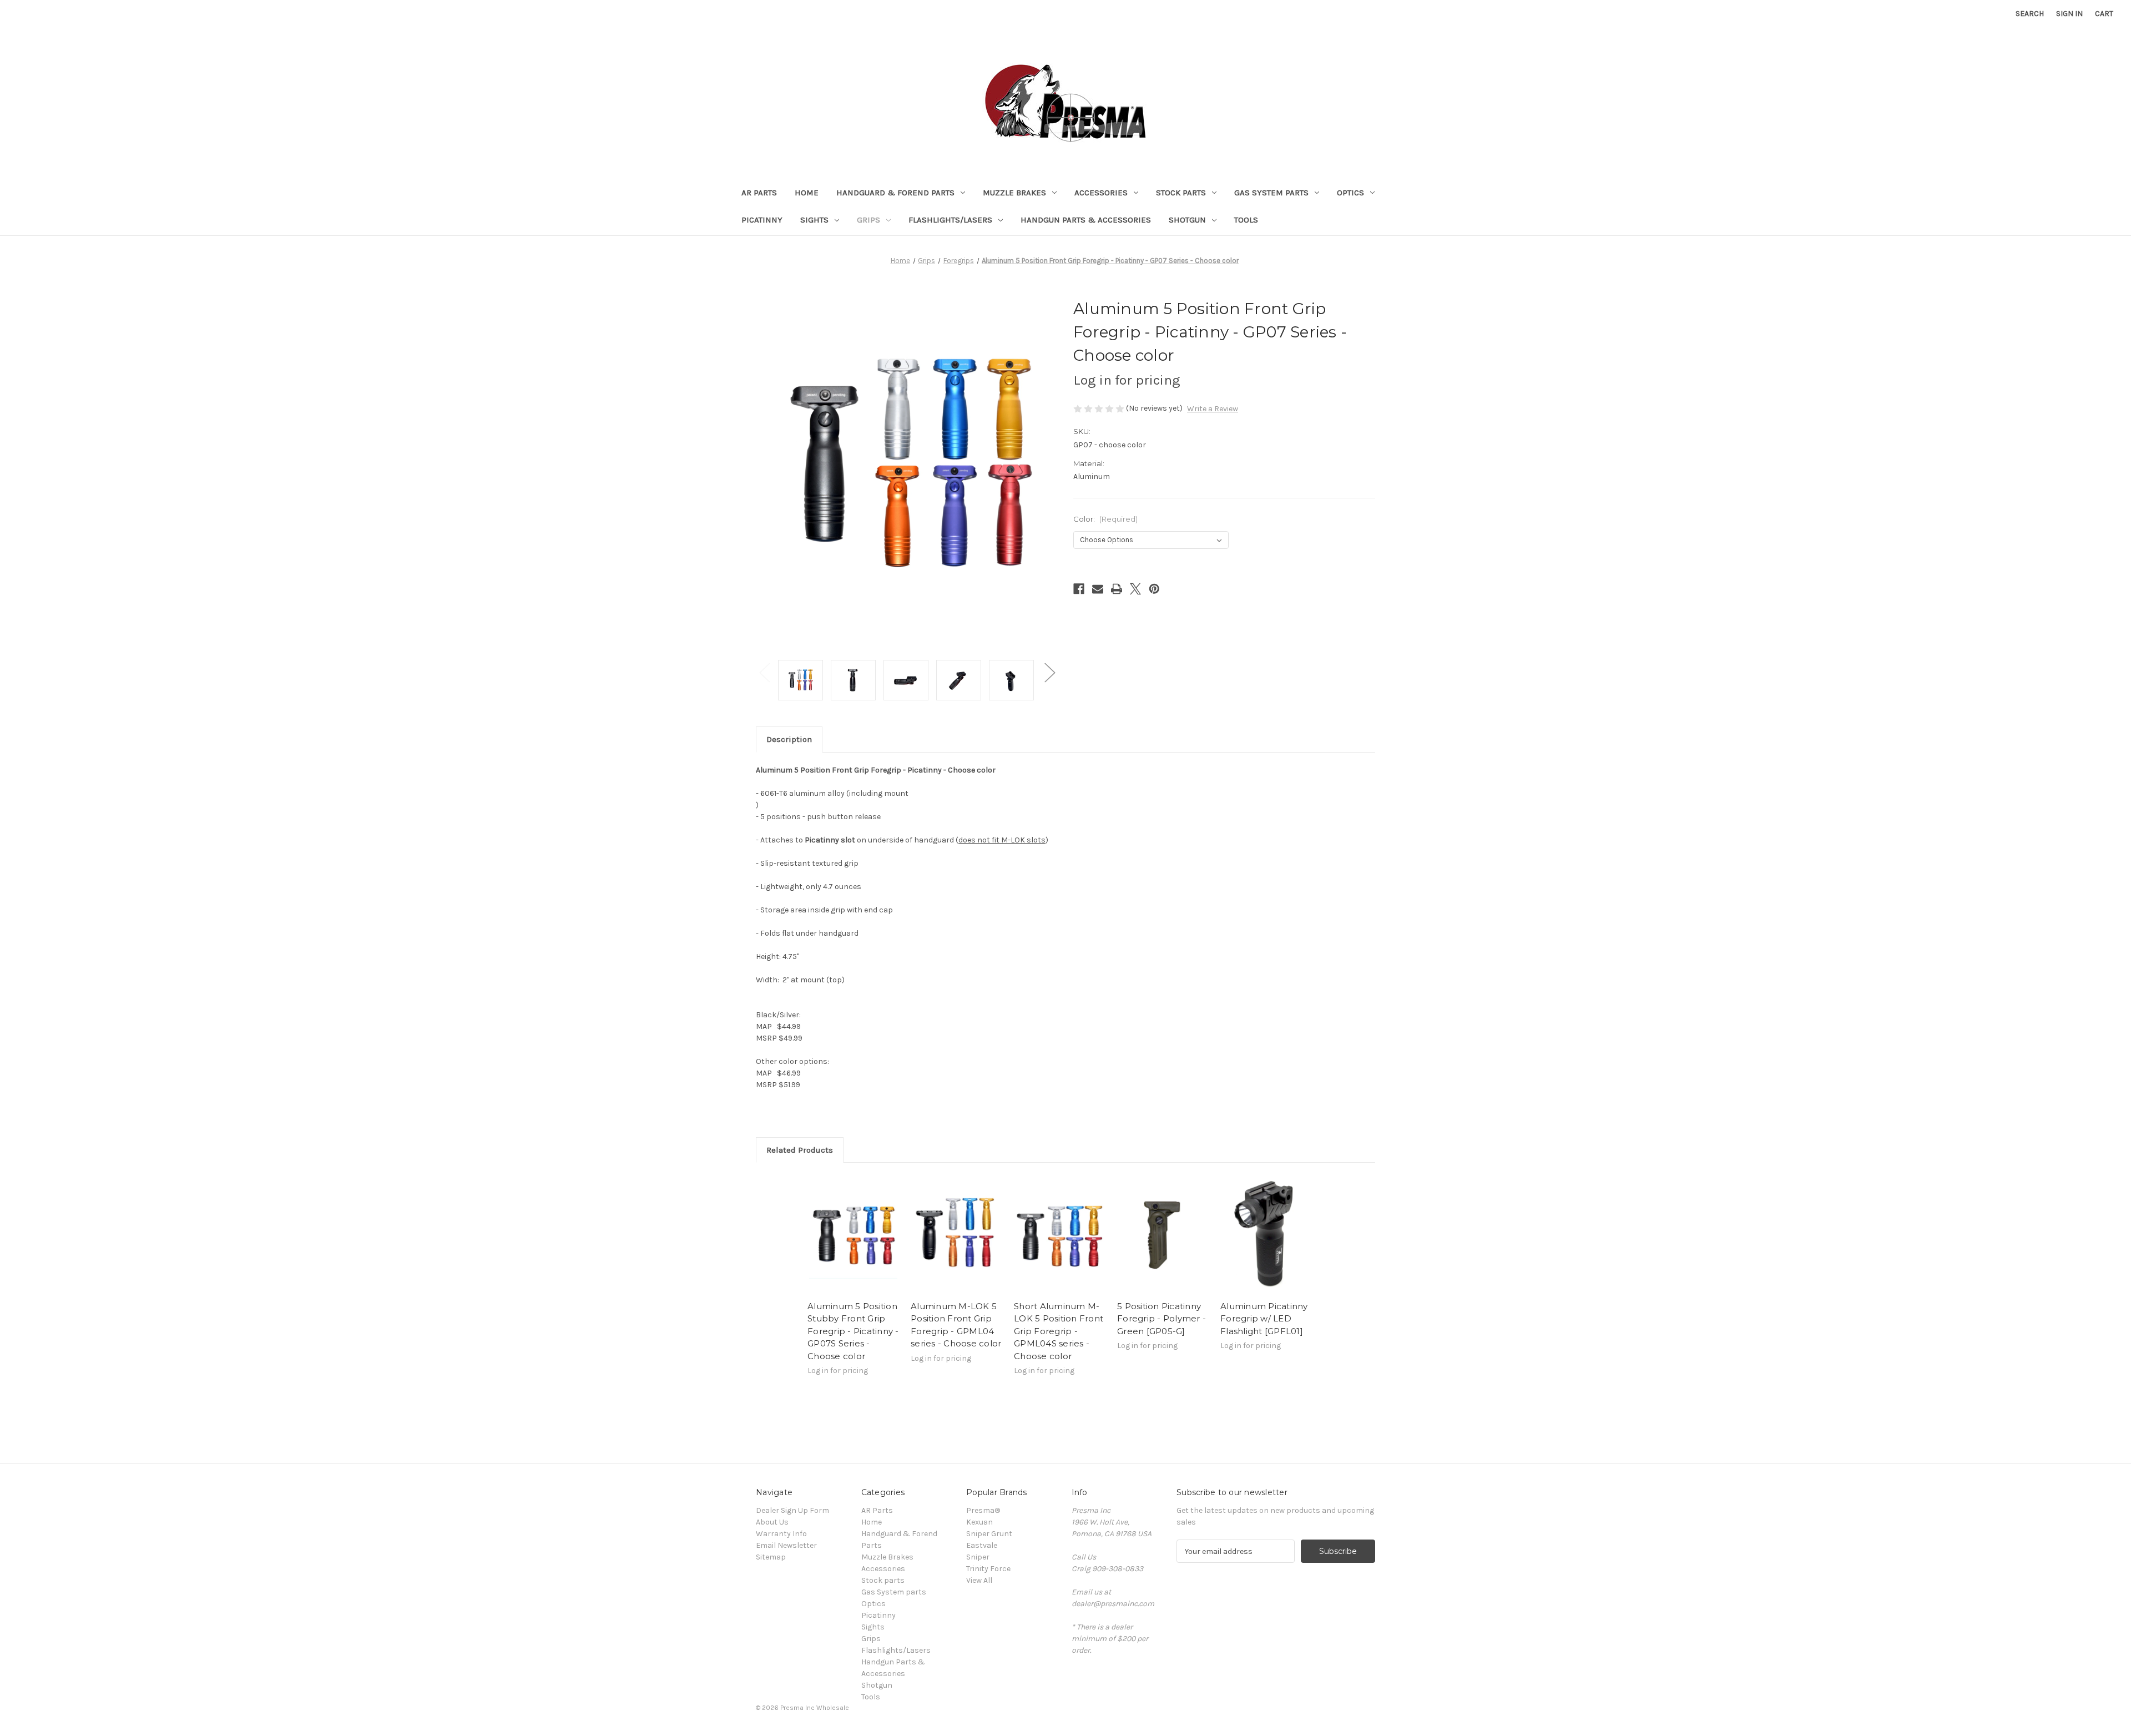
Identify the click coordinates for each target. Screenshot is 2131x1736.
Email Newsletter (786, 1545)
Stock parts (1181, 193)
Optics (1350, 193)
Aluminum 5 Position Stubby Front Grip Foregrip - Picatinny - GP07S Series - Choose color (853, 1331)
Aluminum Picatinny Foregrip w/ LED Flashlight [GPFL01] (1264, 1319)
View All (979, 1580)
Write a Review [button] (1213, 409)
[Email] (1098, 589)
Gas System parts (1271, 193)
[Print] (1117, 589)
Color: (1105, 519)
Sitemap (771, 1557)
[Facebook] (1079, 589)
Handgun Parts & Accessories (1086, 220)
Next (1049, 672)
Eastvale (982, 1545)
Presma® (983, 1510)
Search (2030, 14)
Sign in (2069, 14)
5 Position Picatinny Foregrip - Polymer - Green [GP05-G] (1162, 1319)
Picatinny (762, 220)
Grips (868, 220)
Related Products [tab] (800, 1150)
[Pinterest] (1154, 589)
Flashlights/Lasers (950, 220)
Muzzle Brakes (1014, 193)
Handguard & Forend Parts (895, 193)
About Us (772, 1522)
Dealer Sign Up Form (792, 1510)
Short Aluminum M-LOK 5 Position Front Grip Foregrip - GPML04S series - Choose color (1059, 1331)
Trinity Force (988, 1569)
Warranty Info (781, 1534)
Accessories (1101, 193)
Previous (764, 672)
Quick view (854, 1234)
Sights (814, 220)
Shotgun (1187, 220)
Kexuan (979, 1522)
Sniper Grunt (989, 1534)
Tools (1246, 220)
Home (807, 193)
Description (789, 739)
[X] (1135, 589)
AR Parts (759, 193)
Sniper (978, 1557)
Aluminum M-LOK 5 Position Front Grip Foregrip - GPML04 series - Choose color (956, 1325)
